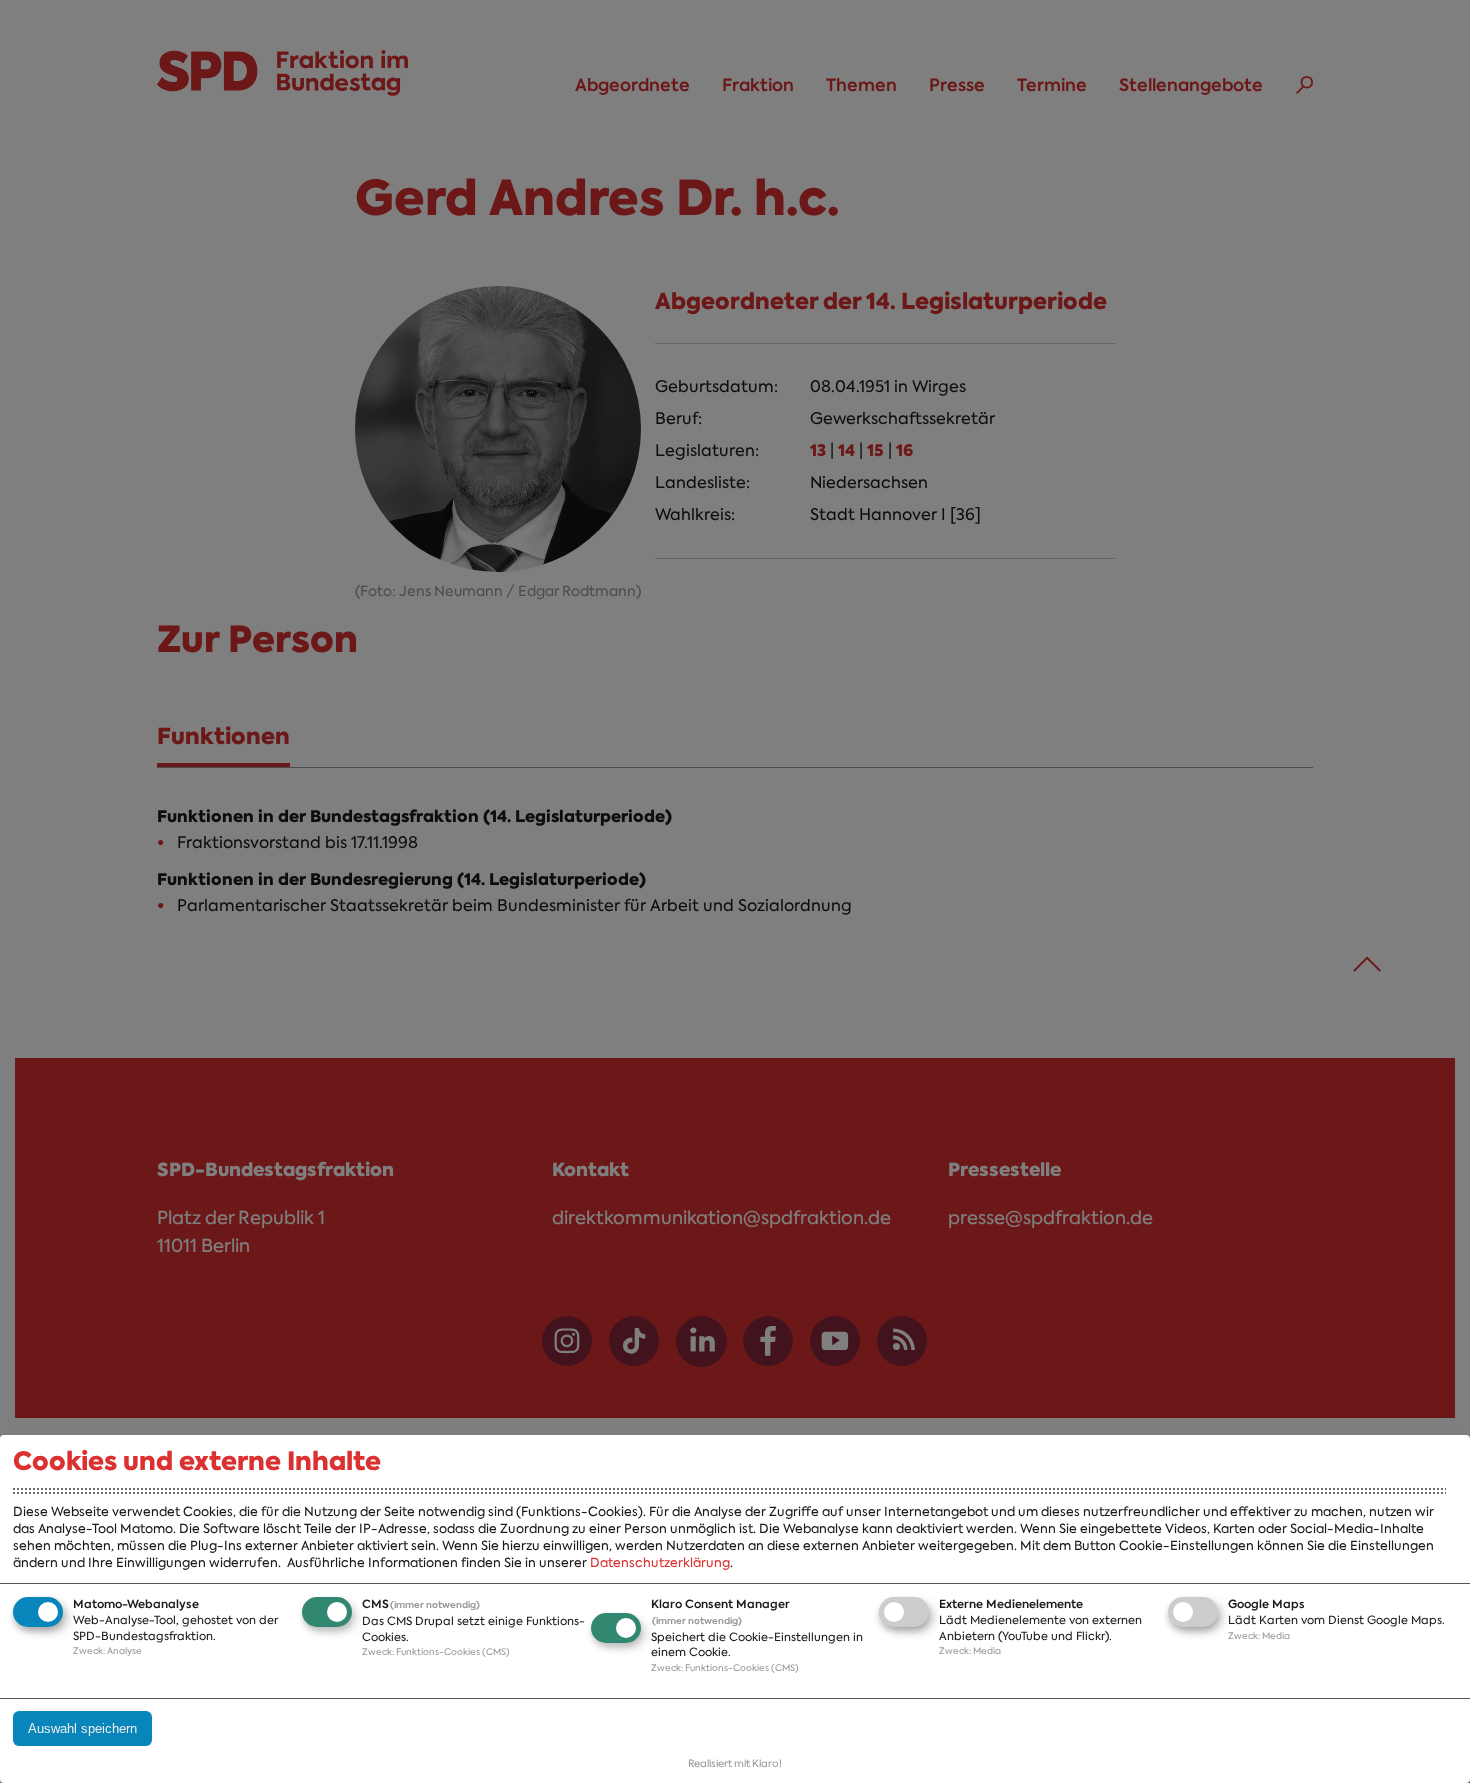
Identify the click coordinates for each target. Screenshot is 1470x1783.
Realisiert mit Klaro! (735, 1763)
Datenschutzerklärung (660, 1562)
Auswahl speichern (82, 1728)
